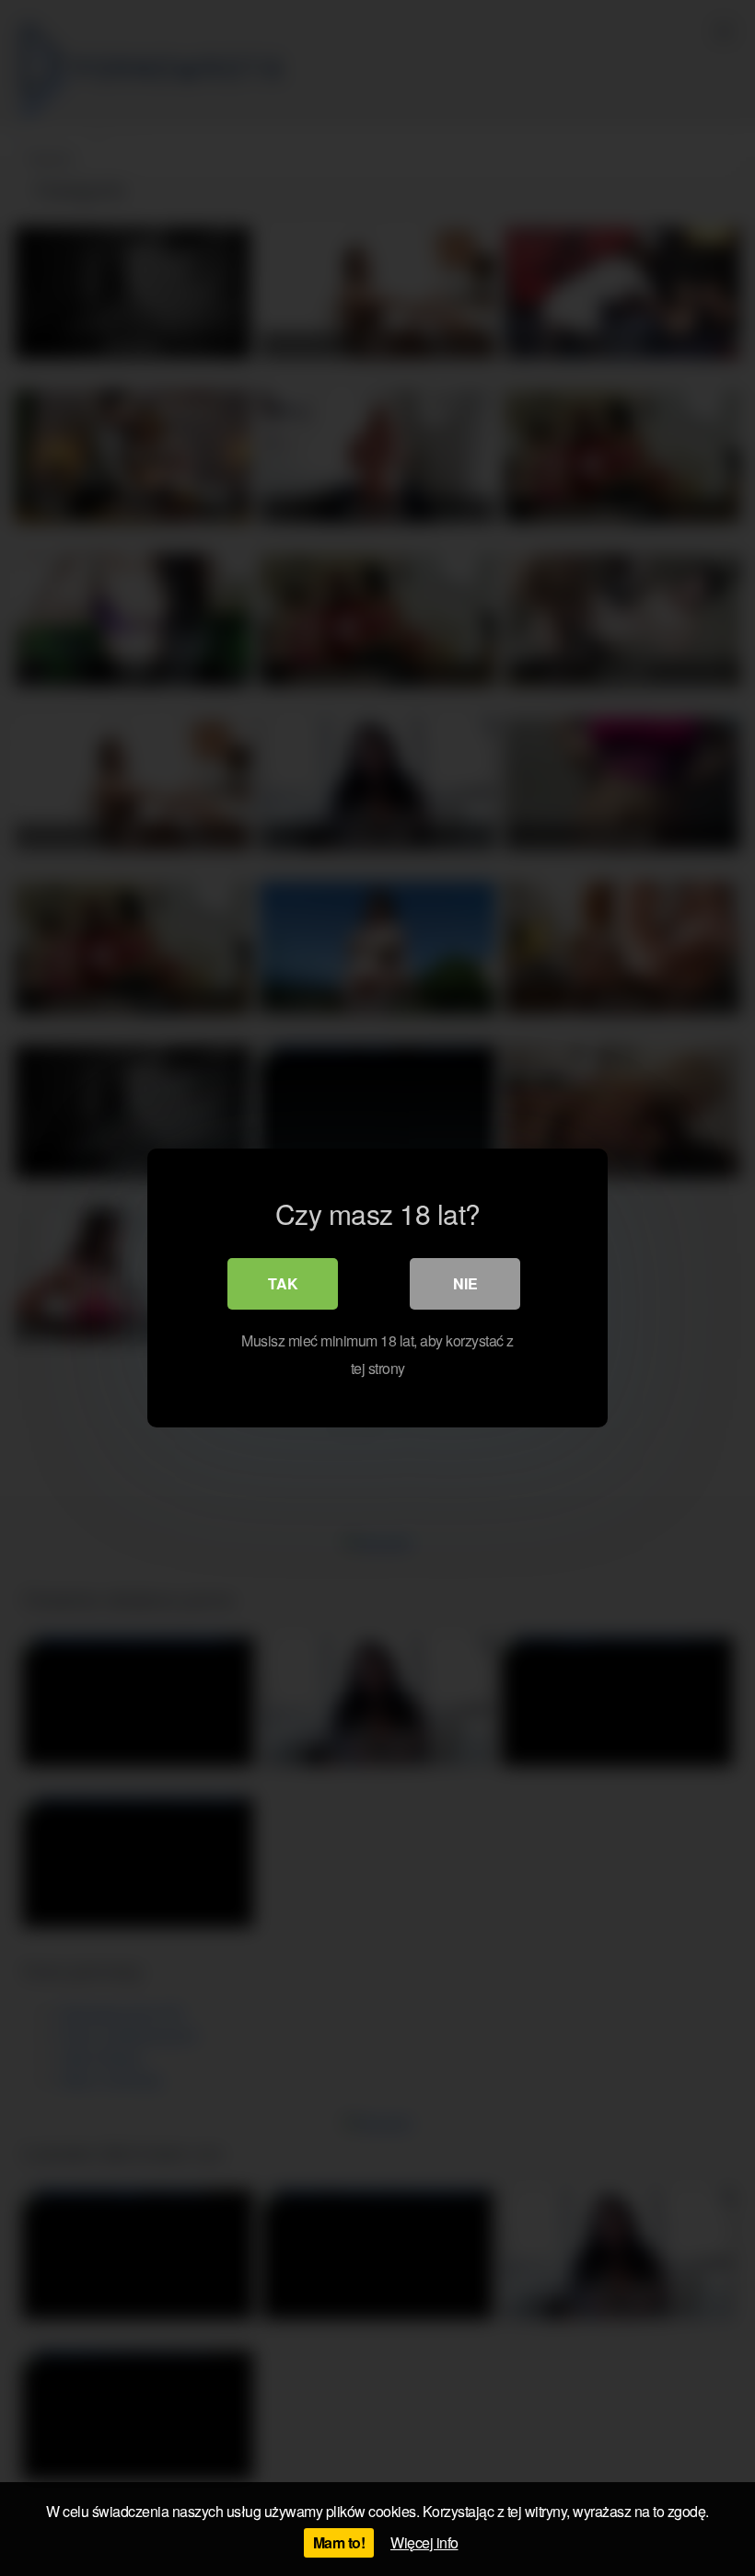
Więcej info (424, 2542)
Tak (283, 1283)
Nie (465, 1283)
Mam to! (339, 2542)
